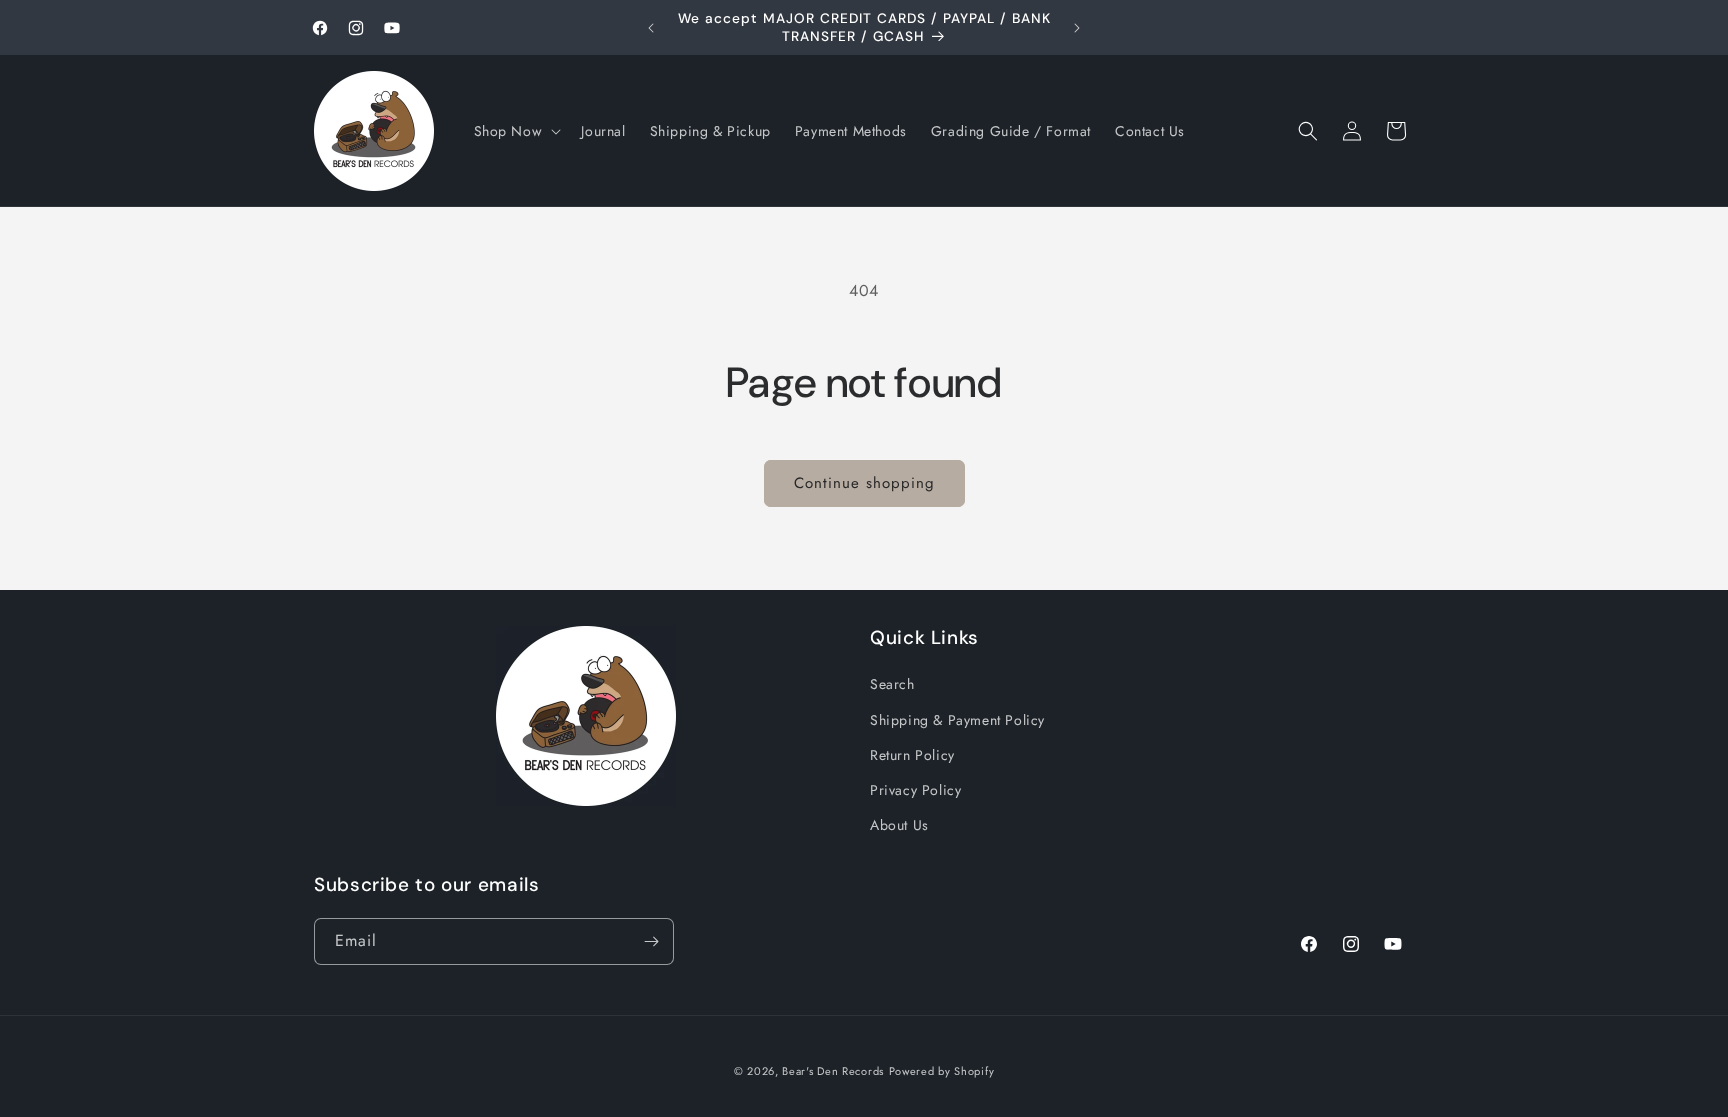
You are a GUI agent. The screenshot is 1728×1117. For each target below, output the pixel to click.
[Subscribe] (651, 941)
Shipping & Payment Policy (957, 720)
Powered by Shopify (942, 1071)
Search (892, 684)
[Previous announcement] (651, 28)
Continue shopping (864, 483)
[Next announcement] (1077, 28)
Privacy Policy (915, 790)
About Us (899, 825)
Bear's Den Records (833, 1071)
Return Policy (912, 755)
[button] (516, 131)
